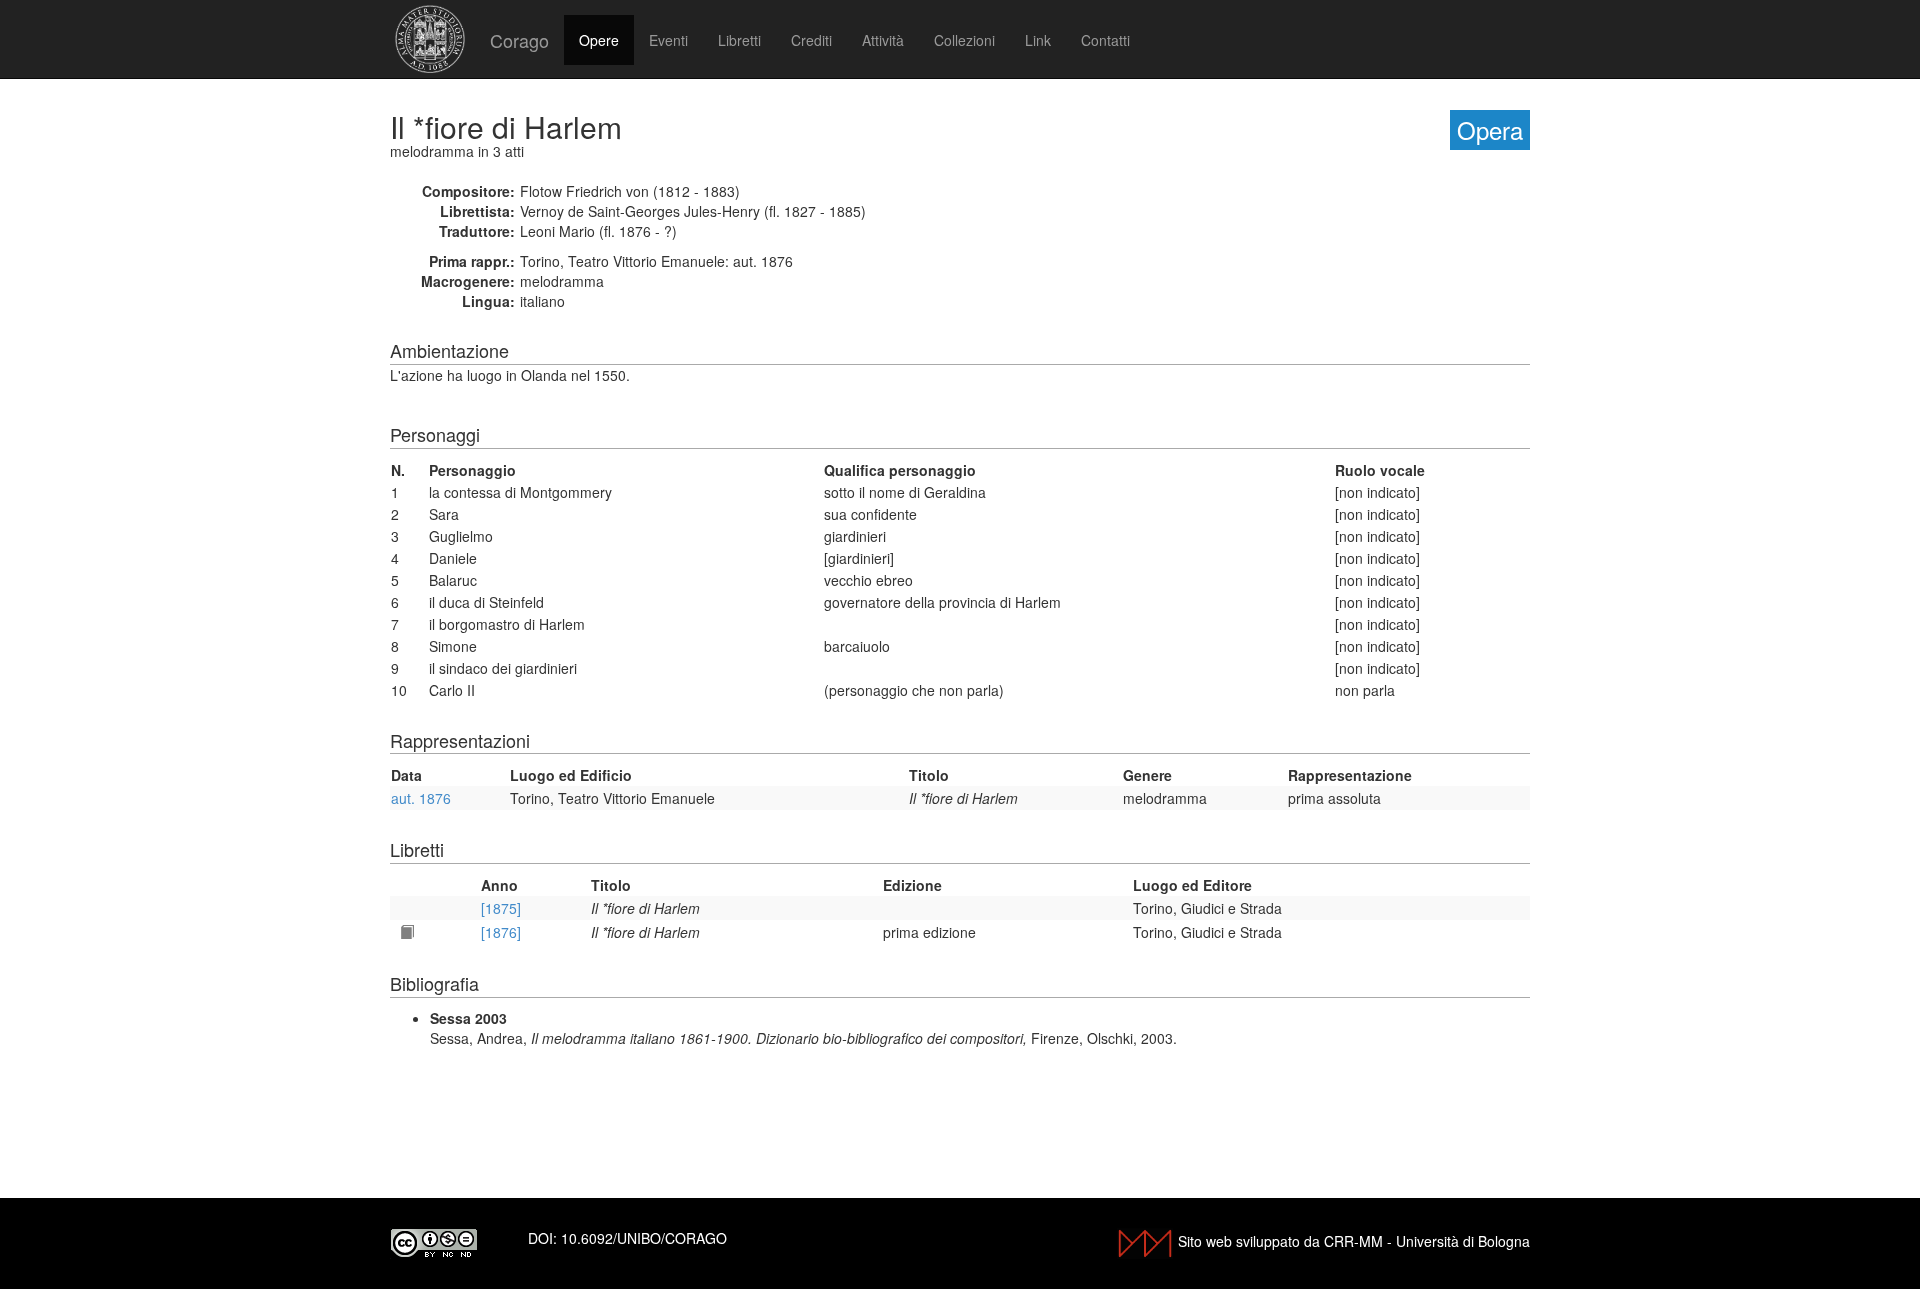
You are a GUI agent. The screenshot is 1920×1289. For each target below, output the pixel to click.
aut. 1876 (421, 798)
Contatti (1105, 40)
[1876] (501, 932)
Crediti (811, 40)
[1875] (501, 908)
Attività (883, 40)
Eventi (668, 40)
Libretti (739, 40)
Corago (519, 40)
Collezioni (964, 40)
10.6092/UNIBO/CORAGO (644, 1238)
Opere (599, 40)
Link (1038, 40)
